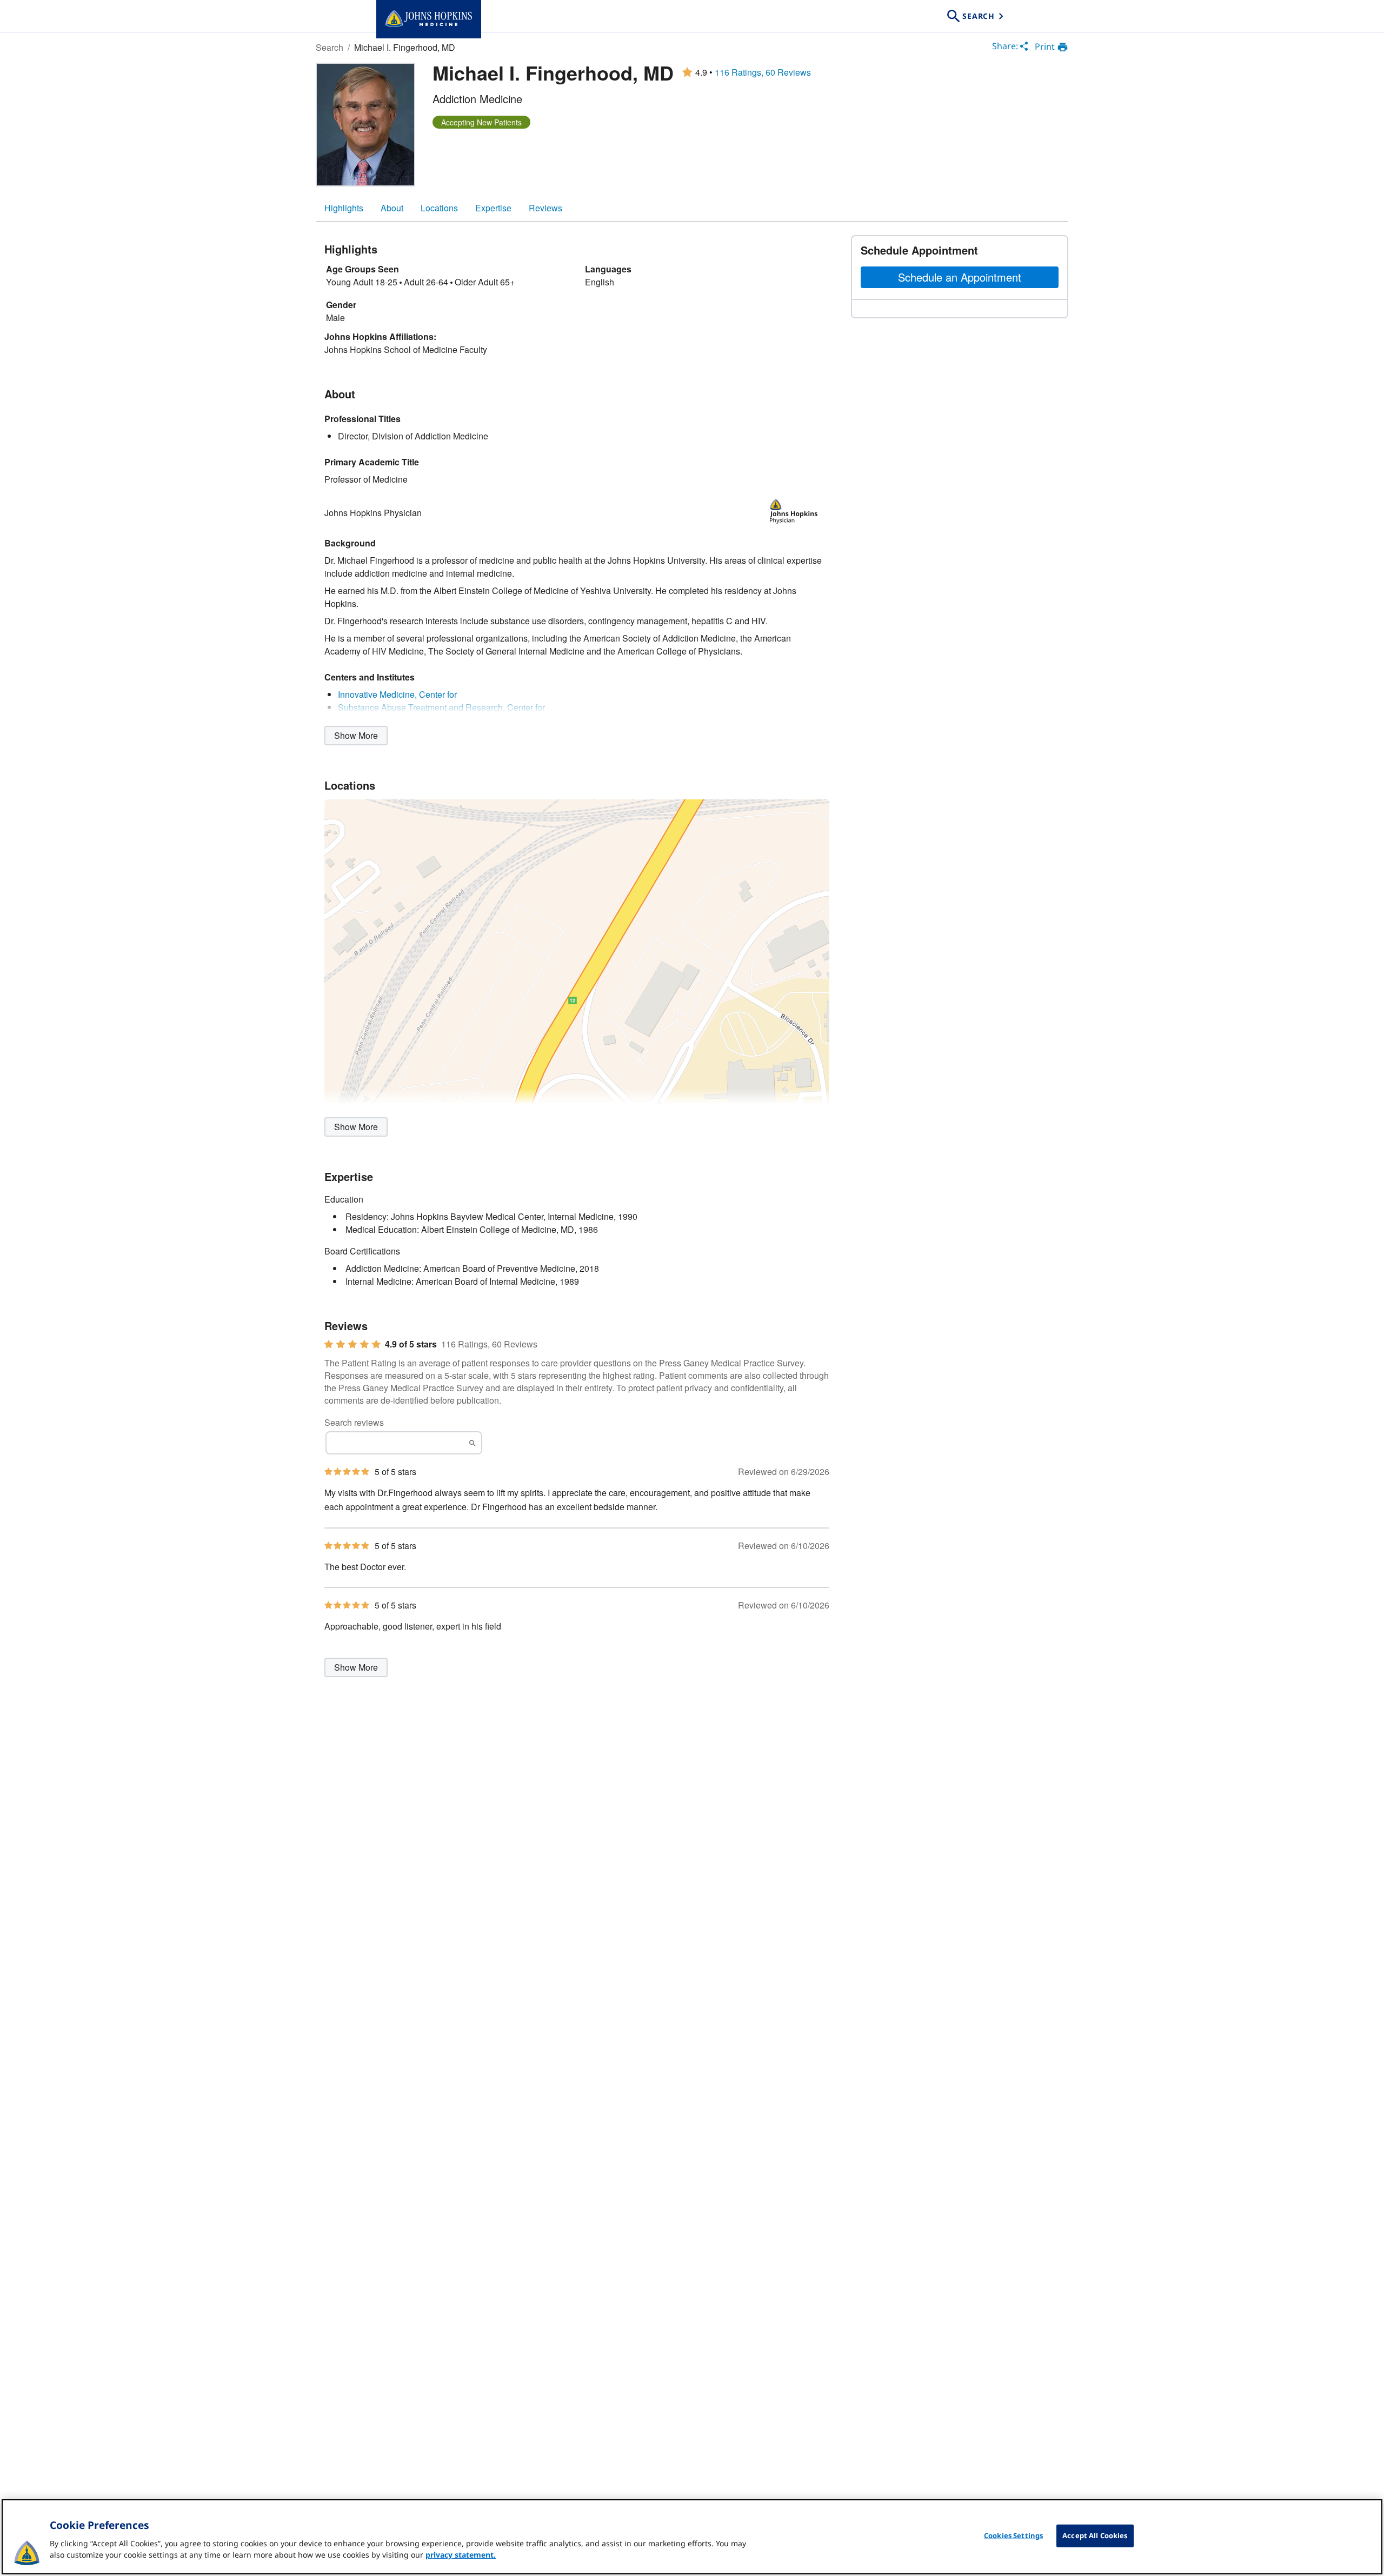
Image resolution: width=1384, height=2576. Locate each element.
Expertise (493, 208)
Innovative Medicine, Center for (397, 694)
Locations (439, 208)
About (392, 208)
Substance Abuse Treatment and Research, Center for (441, 707)
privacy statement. (461, 2555)
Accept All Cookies (1095, 2535)
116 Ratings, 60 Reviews (763, 72)
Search (330, 47)
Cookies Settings (1013, 2535)
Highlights (344, 208)
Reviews (545, 208)
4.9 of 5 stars (411, 1344)
